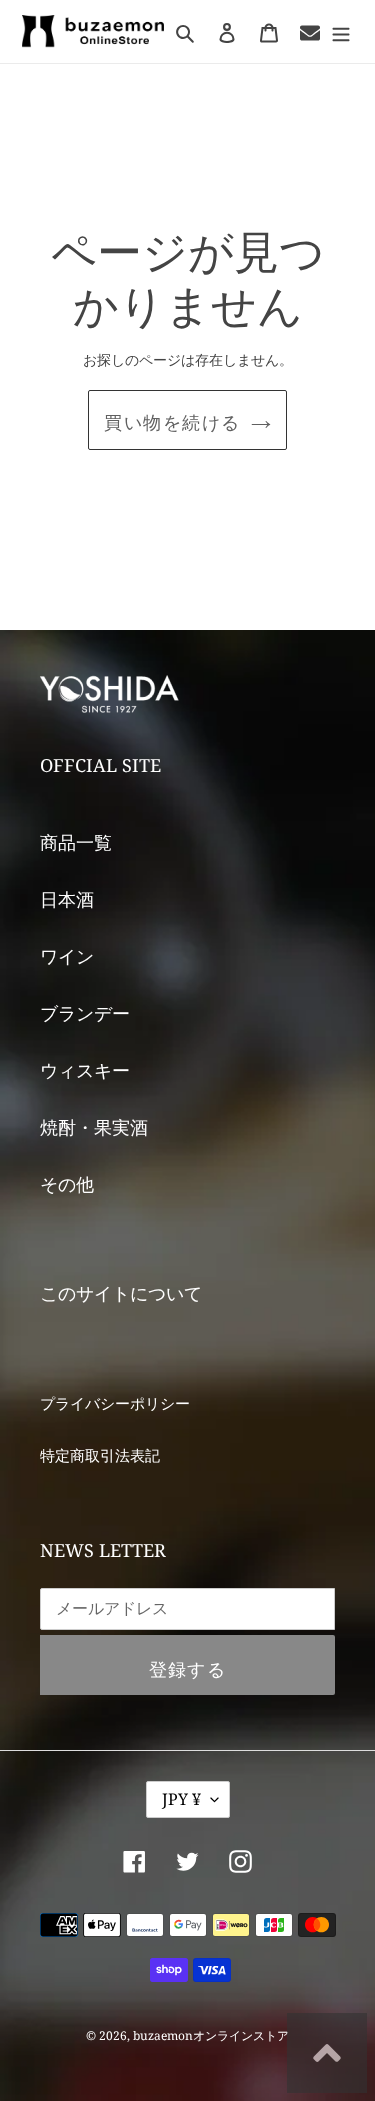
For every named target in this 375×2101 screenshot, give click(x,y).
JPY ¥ (181, 1799)
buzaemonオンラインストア (211, 2035)
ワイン (67, 956)
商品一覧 (76, 842)
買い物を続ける (172, 422)
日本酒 (67, 899)
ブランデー (85, 1013)
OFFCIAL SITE (100, 765)
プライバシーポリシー (115, 1403)
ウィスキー (85, 1070)
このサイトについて (121, 1293)
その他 (67, 1184)
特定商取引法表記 (100, 1455)
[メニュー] (341, 31)
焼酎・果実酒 (94, 1127)
